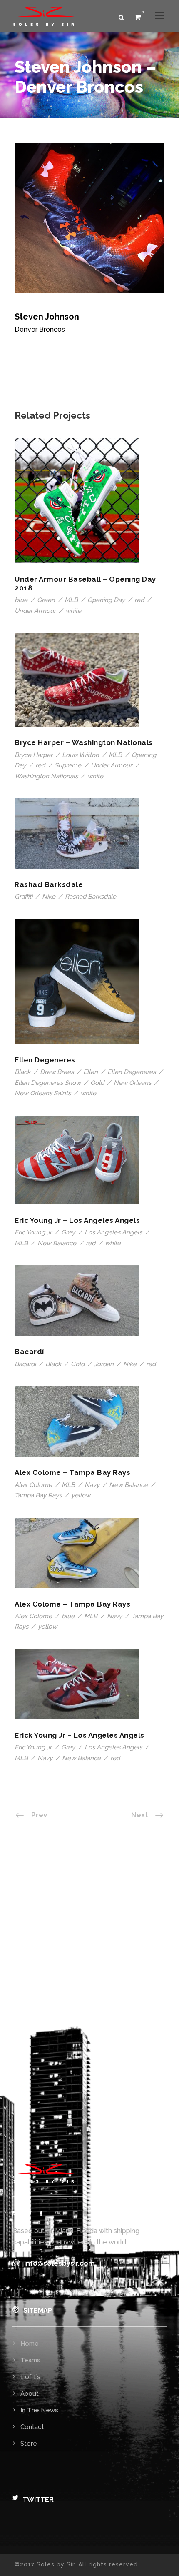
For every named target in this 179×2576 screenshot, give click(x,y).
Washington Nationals (46, 776)
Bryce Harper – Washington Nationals (84, 742)
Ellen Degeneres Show (48, 1083)
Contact (32, 2427)
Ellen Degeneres (45, 1060)
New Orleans (132, 1083)
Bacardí (29, 1352)
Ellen (91, 1072)
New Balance (57, 1243)
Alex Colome (33, 1485)
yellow (81, 1495)
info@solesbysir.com (60, 2263)
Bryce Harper (34, 755)
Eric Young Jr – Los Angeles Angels (77, 1220)
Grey (68, 1232)
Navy (92, 1485)
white (73, 611)
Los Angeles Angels (113, 1232)
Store (29, 2444)
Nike (49, 897)
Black (22, 1072)
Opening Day (106, 600)
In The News (39, 2410)
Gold (97, 1083)
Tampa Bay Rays (38, 1495)
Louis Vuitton (81, 755)
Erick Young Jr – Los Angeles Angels (80, 1735)
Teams (30, 2360)
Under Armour (35, 611)
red (139, 600)
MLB (71, 600)
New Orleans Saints (43, 1093)
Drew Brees (57, 1072)
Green (46, 600)
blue (21, 600)
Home (30, 2344)
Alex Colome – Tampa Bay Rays (72, 1472)
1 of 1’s (30, 2377)
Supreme (68, 765)
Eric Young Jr (33, 1232)
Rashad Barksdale (49, 884)
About (30, 2394)
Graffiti (24, 897)
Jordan (104, 1364)
